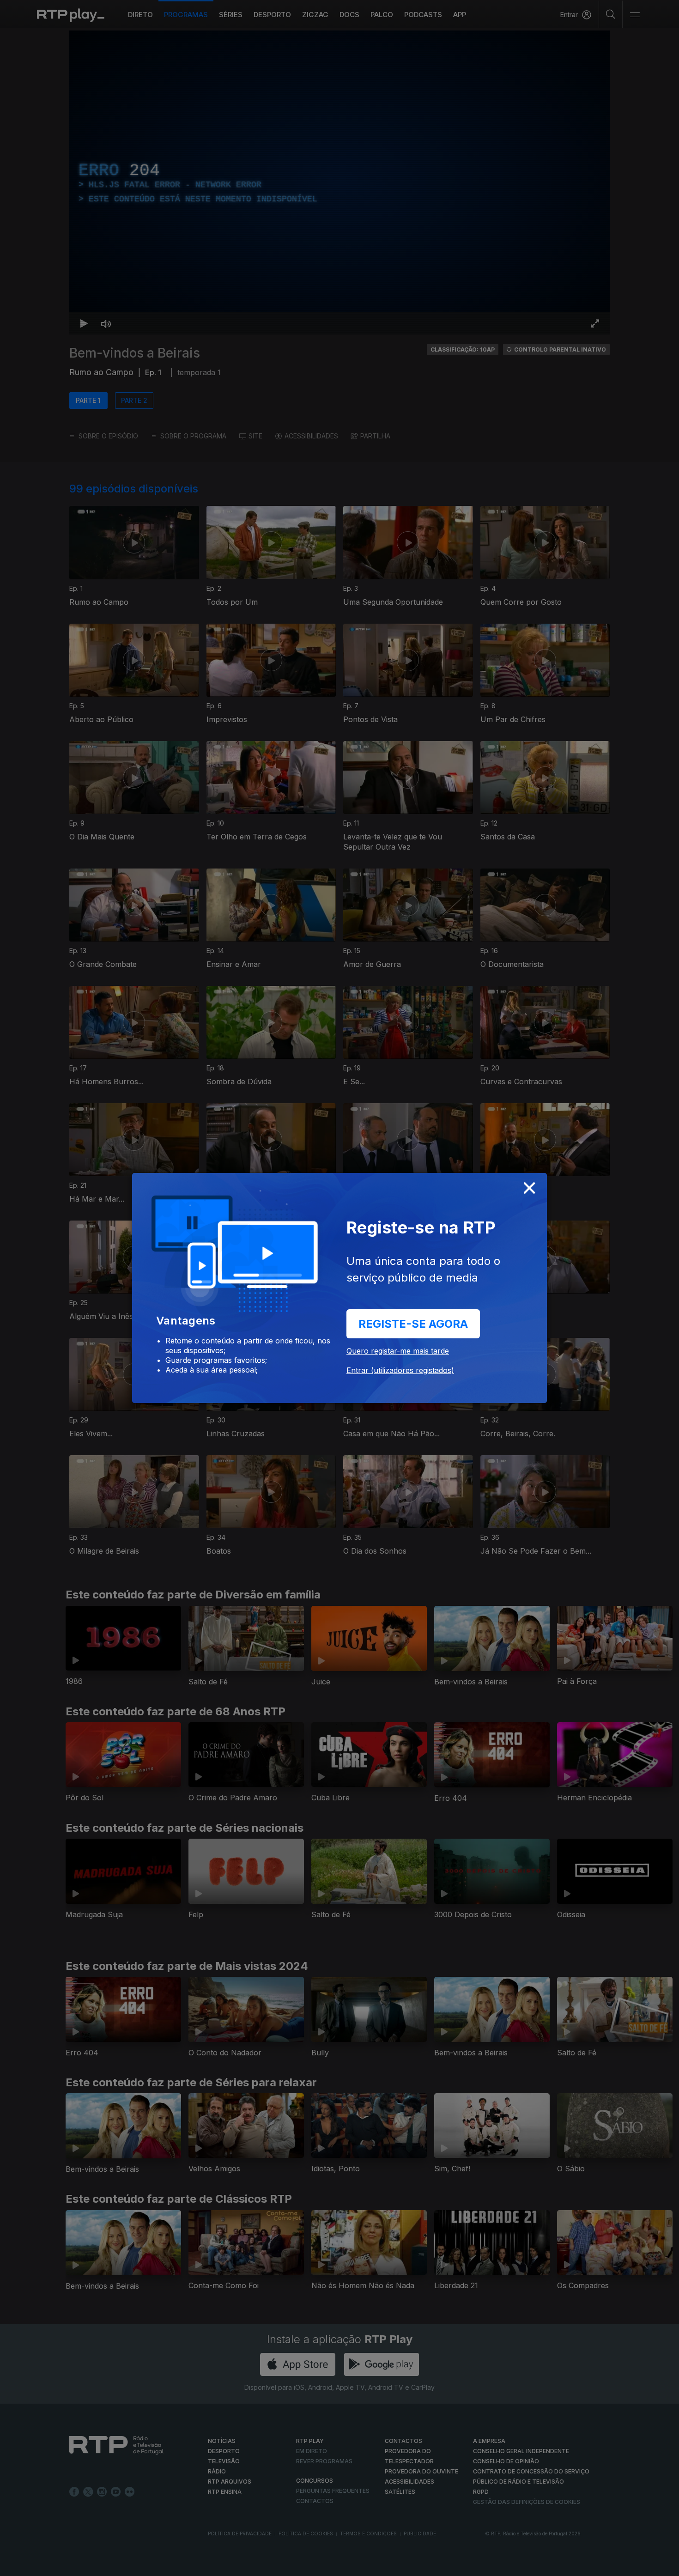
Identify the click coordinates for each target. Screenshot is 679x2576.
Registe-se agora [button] (413, 1324)
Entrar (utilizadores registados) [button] (400, 1370)
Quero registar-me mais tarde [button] (398, 1351)
